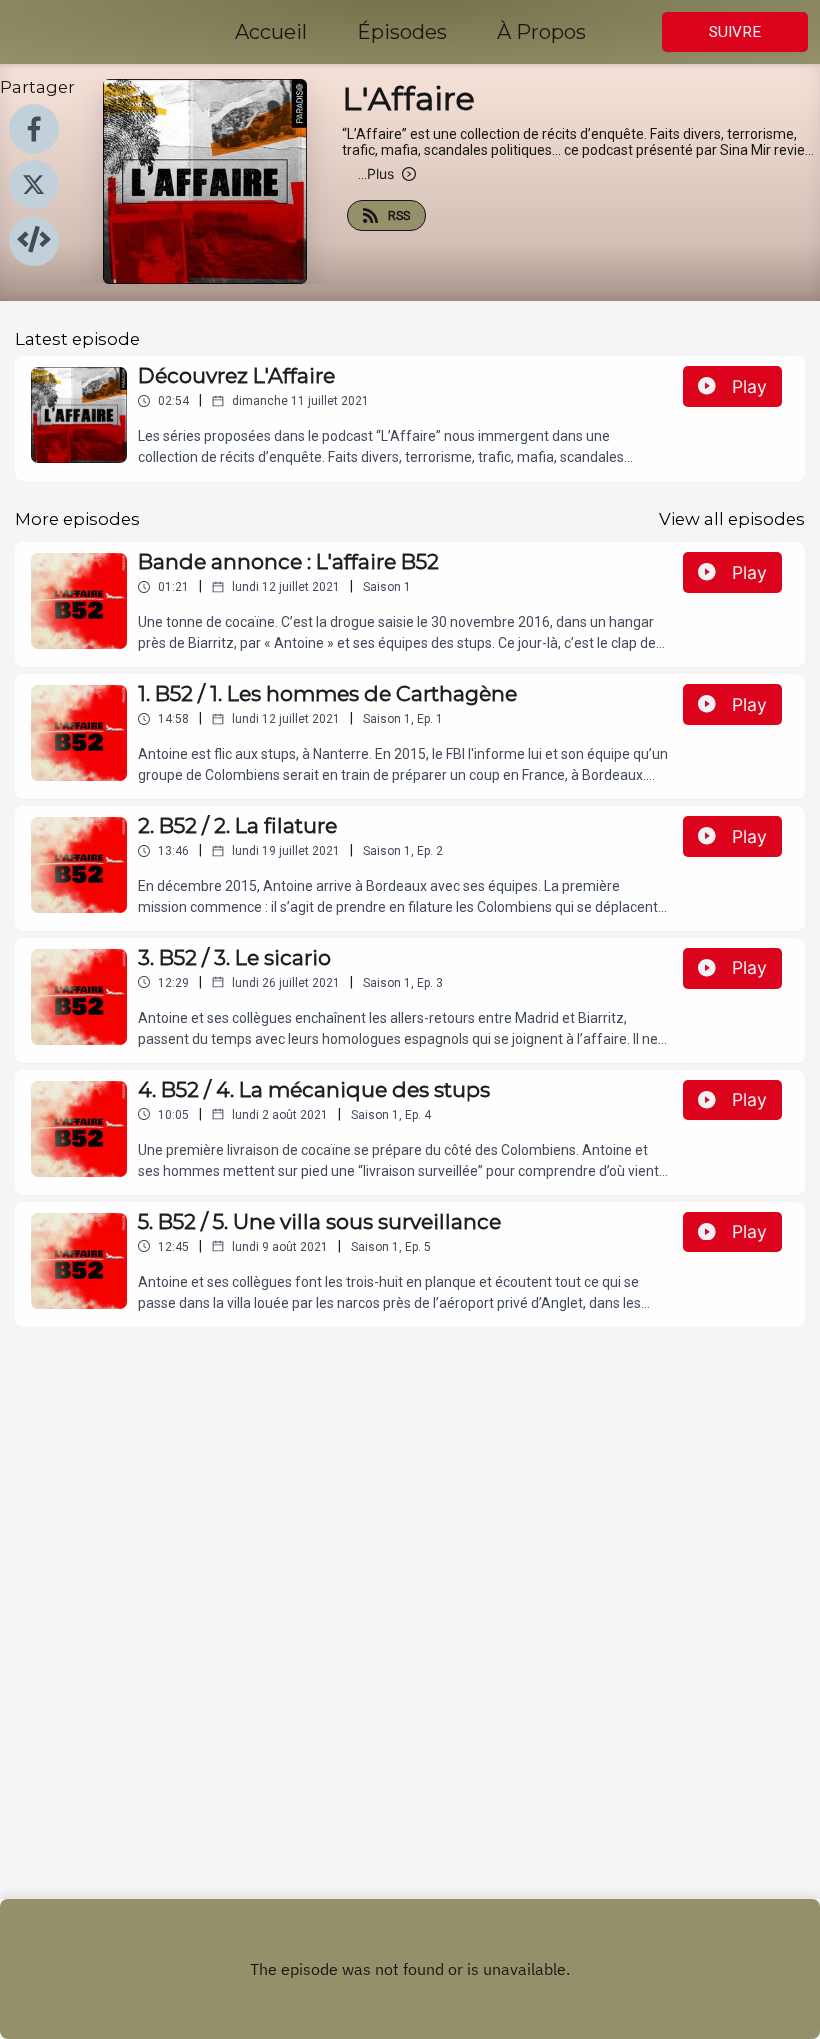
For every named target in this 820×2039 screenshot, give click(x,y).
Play (749, 386)
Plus (376, 173)
